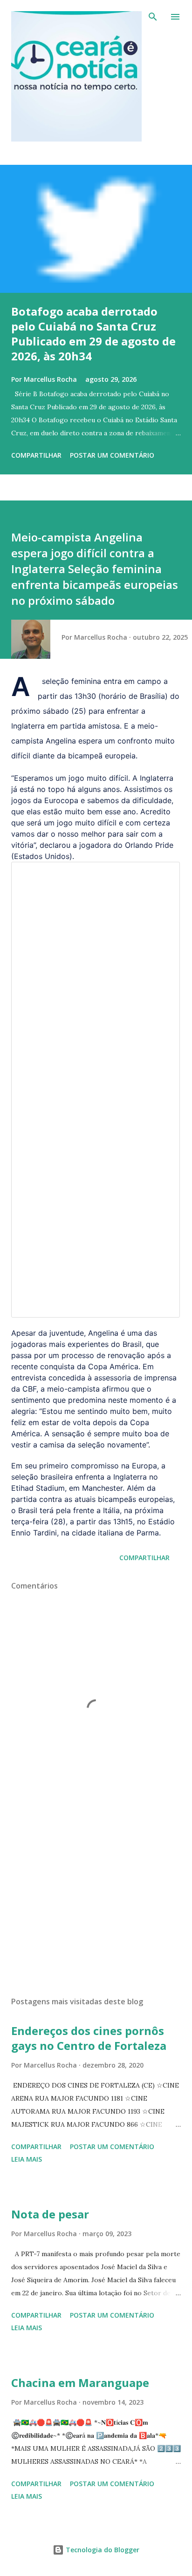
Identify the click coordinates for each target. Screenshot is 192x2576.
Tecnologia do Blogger (102, 2550)
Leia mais (27, 2159)
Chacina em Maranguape (80, 2383)
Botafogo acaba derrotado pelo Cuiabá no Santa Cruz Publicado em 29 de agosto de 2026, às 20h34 (93, 334)
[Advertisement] (96, 1901)
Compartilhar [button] (36, 455)
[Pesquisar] (153, 17)
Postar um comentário (112, 455)
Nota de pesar (50, 2214)
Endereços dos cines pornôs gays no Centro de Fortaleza (89, 2038)
